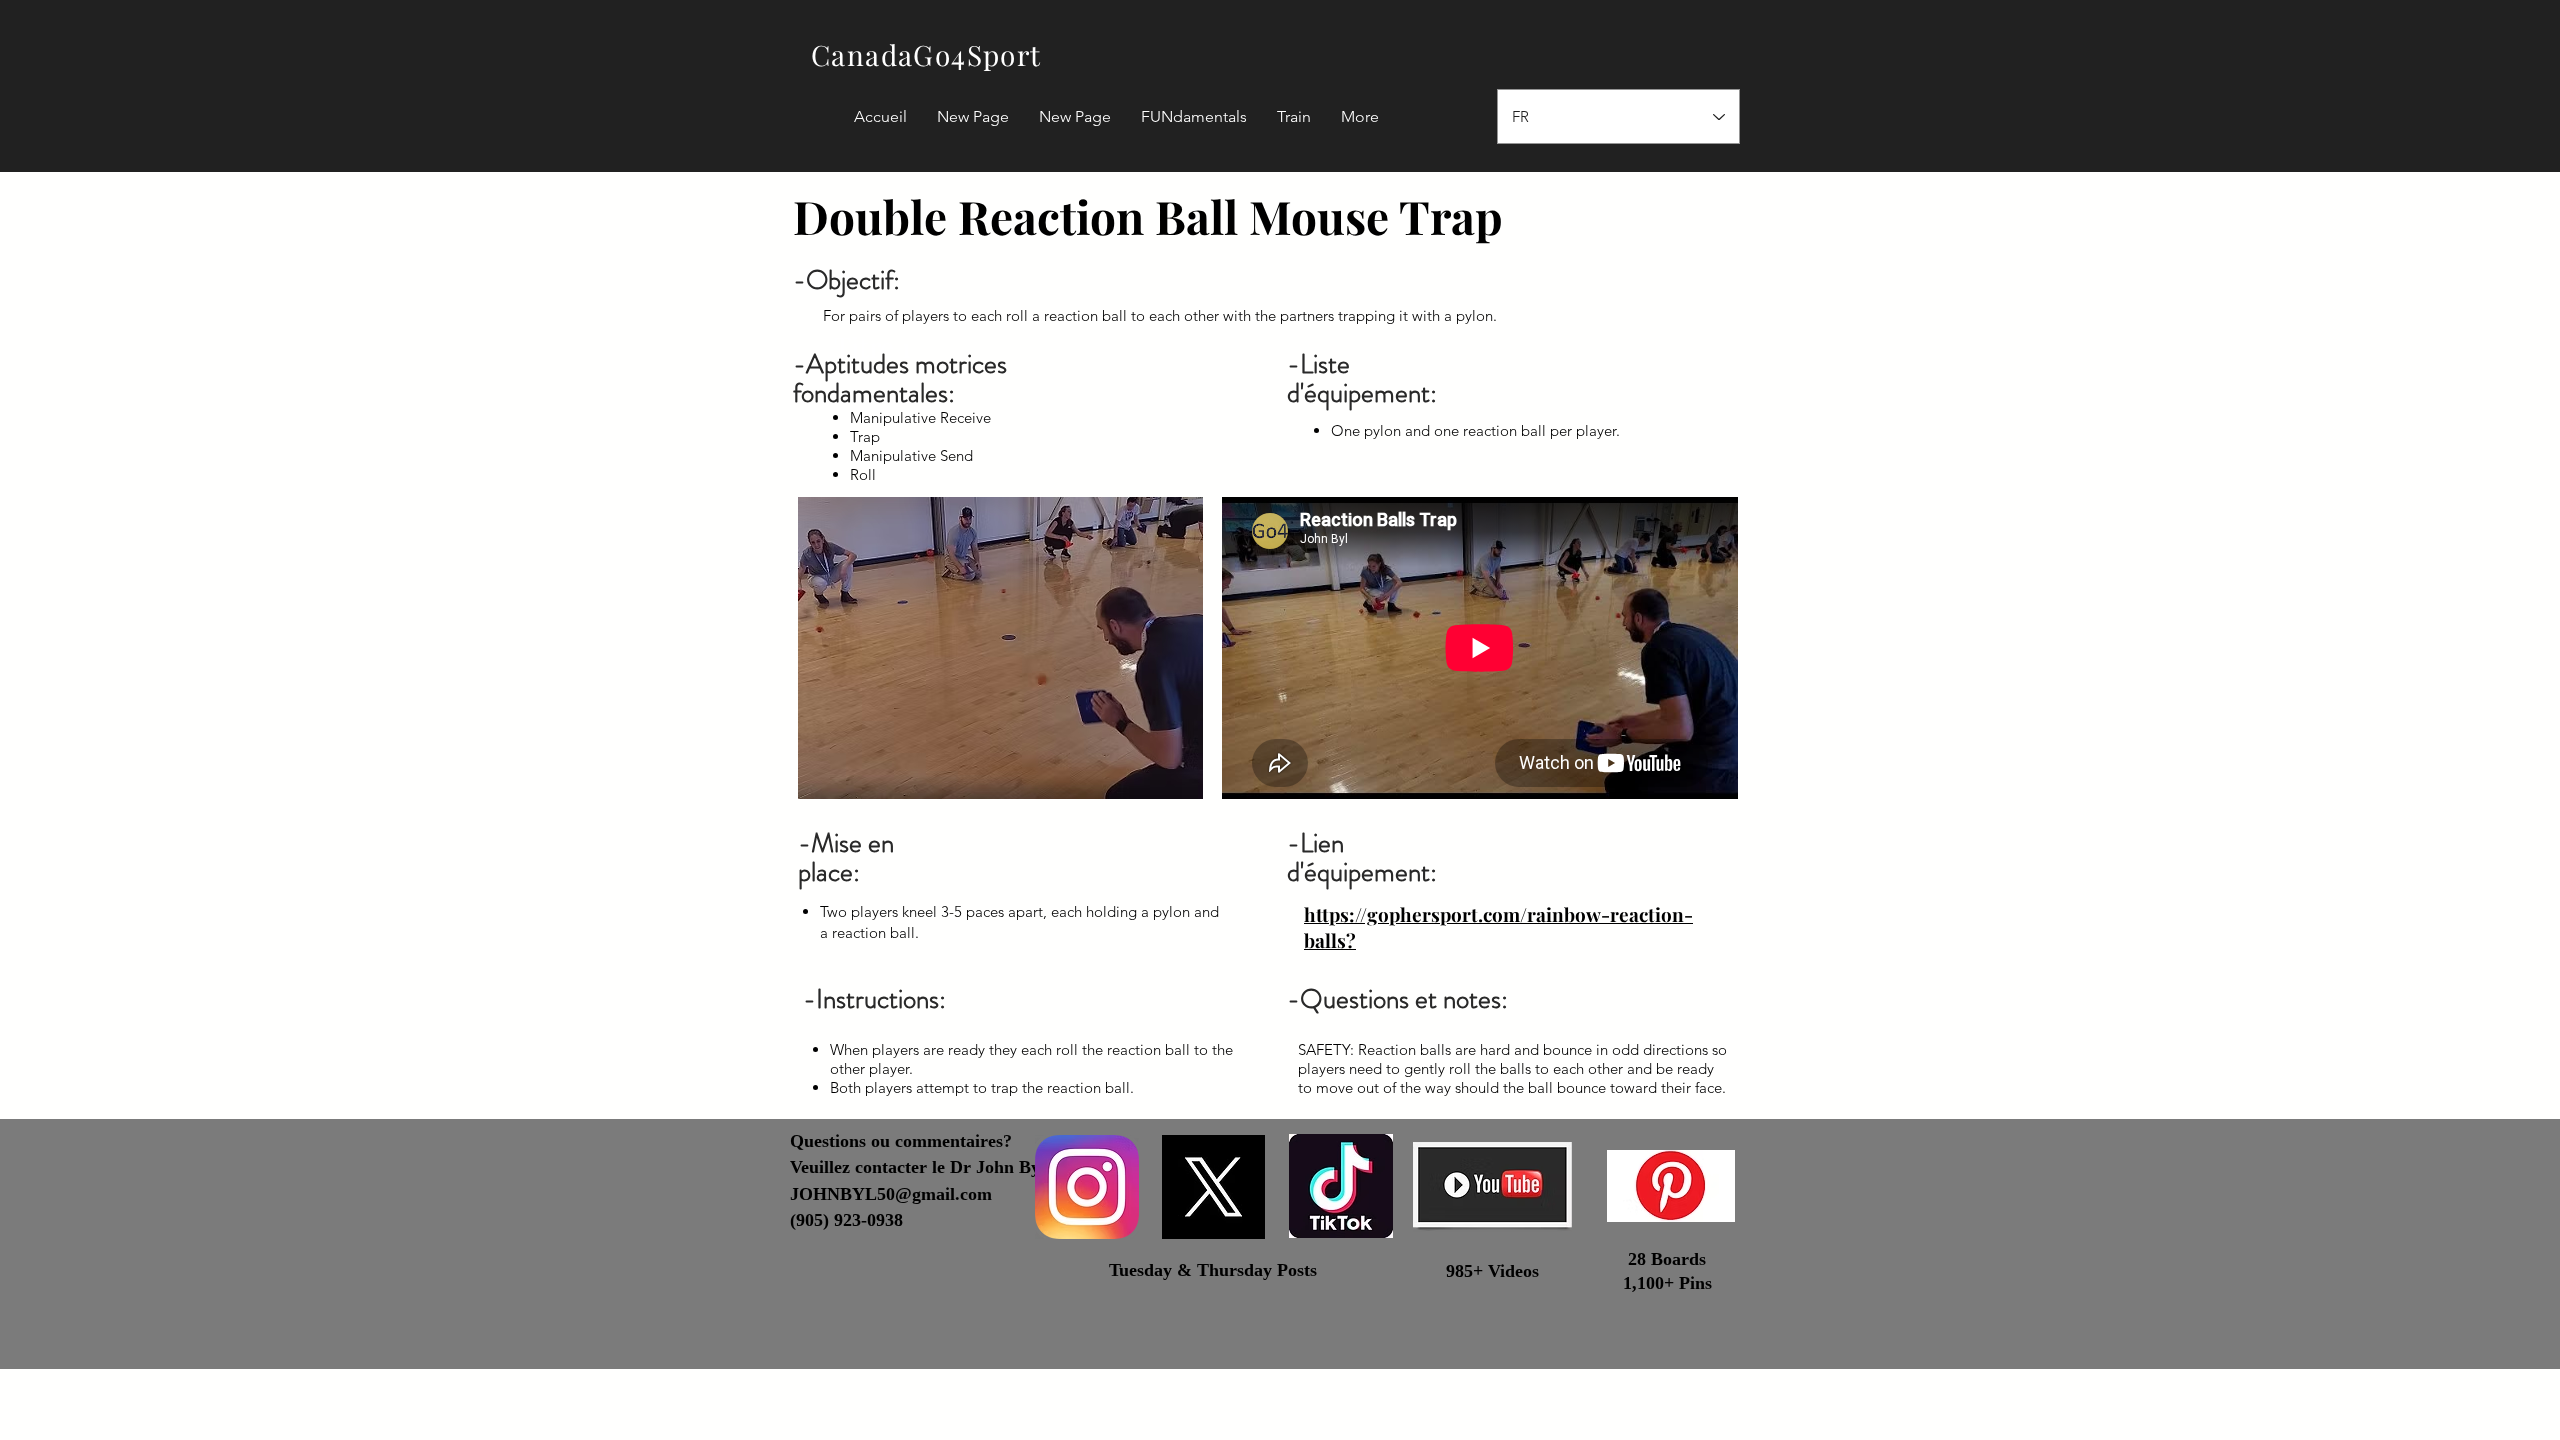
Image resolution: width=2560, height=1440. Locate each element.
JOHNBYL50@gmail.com (891, 1194)
